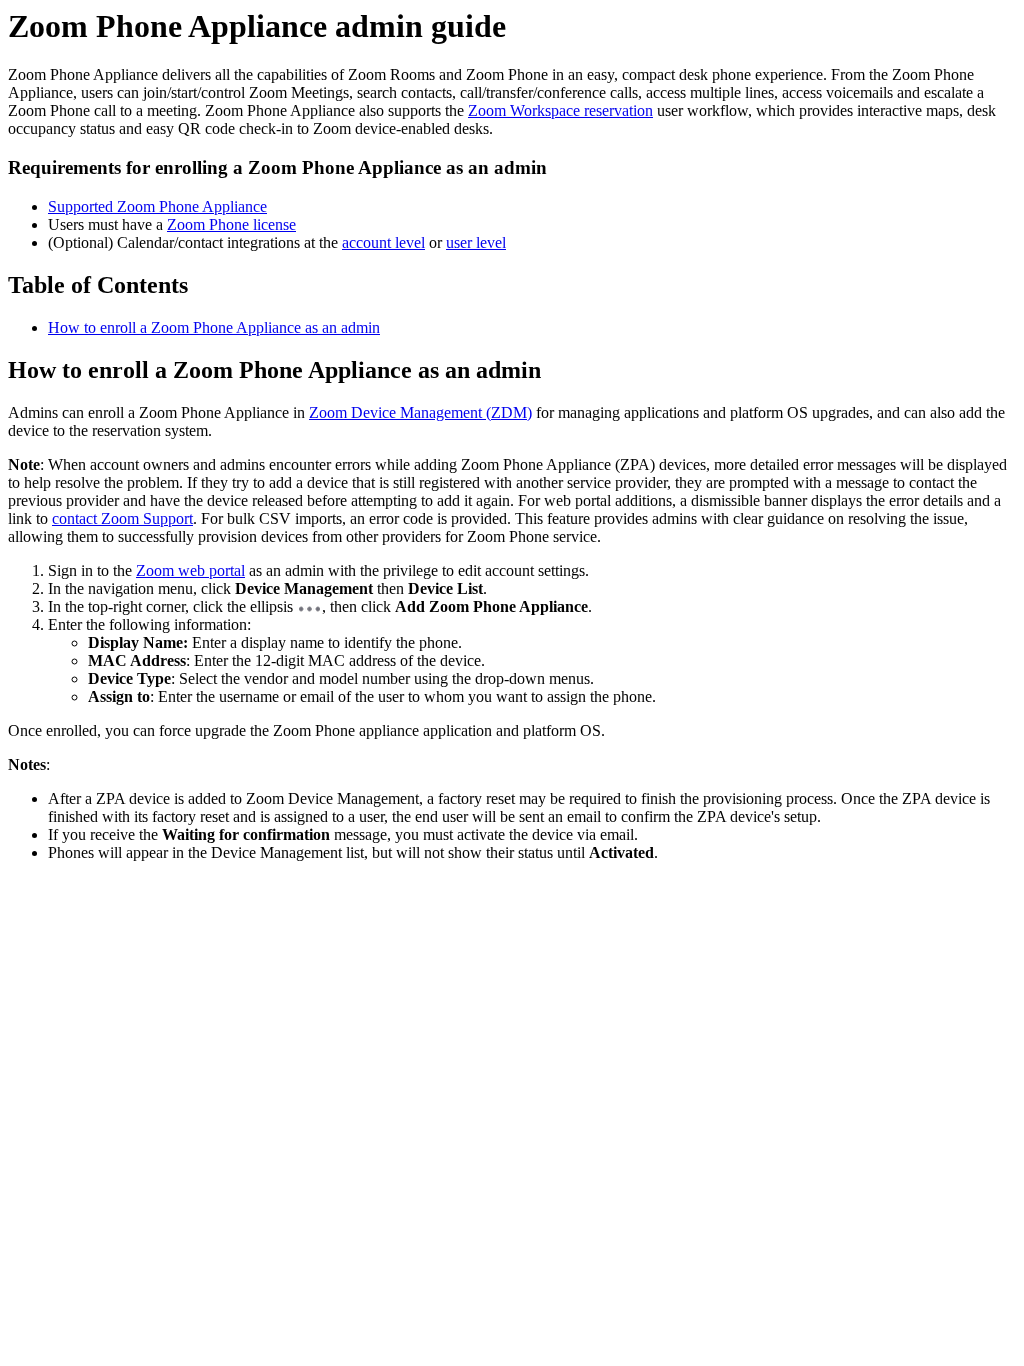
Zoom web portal (190, 570)
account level (383, 242)
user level (476, 242)
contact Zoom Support (122, 518)
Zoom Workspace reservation (560, 110)
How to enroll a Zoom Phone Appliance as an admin (214, 327)
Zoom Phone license (231, 224)
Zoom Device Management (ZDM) (420, 412)
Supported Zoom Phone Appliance (157, 206)
